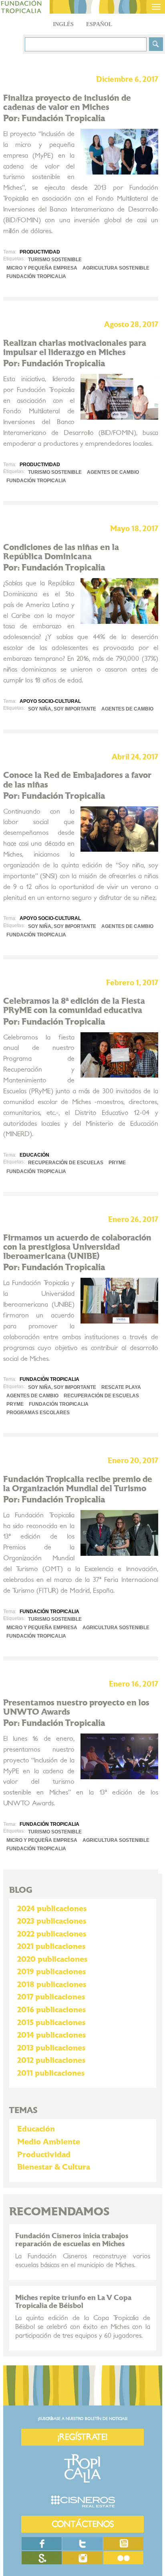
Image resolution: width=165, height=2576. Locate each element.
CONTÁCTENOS (83, 2524)
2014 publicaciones (51, 2035)
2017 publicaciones (51, 1997)
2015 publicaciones (51, 2023)
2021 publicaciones (51, 1947)
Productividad (44, 2155)
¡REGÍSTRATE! (82, 2437)
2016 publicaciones (51, 2010)
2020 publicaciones (52, 1959)
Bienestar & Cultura (54, 2167)
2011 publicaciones (51, 2073)
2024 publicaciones (52, 1909)
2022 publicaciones (52, 1934)
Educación (36, 2129)
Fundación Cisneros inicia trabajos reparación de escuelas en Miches (72, 2240)
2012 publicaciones (51, 2060)
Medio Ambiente (49, 2142)
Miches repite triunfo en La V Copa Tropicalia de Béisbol (73, 2302)
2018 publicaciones (52, 1985)
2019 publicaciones (51, 1972)
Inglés (63, 24)
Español (99, 24)
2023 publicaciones (52, 1921)
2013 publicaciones (51, 2048)
